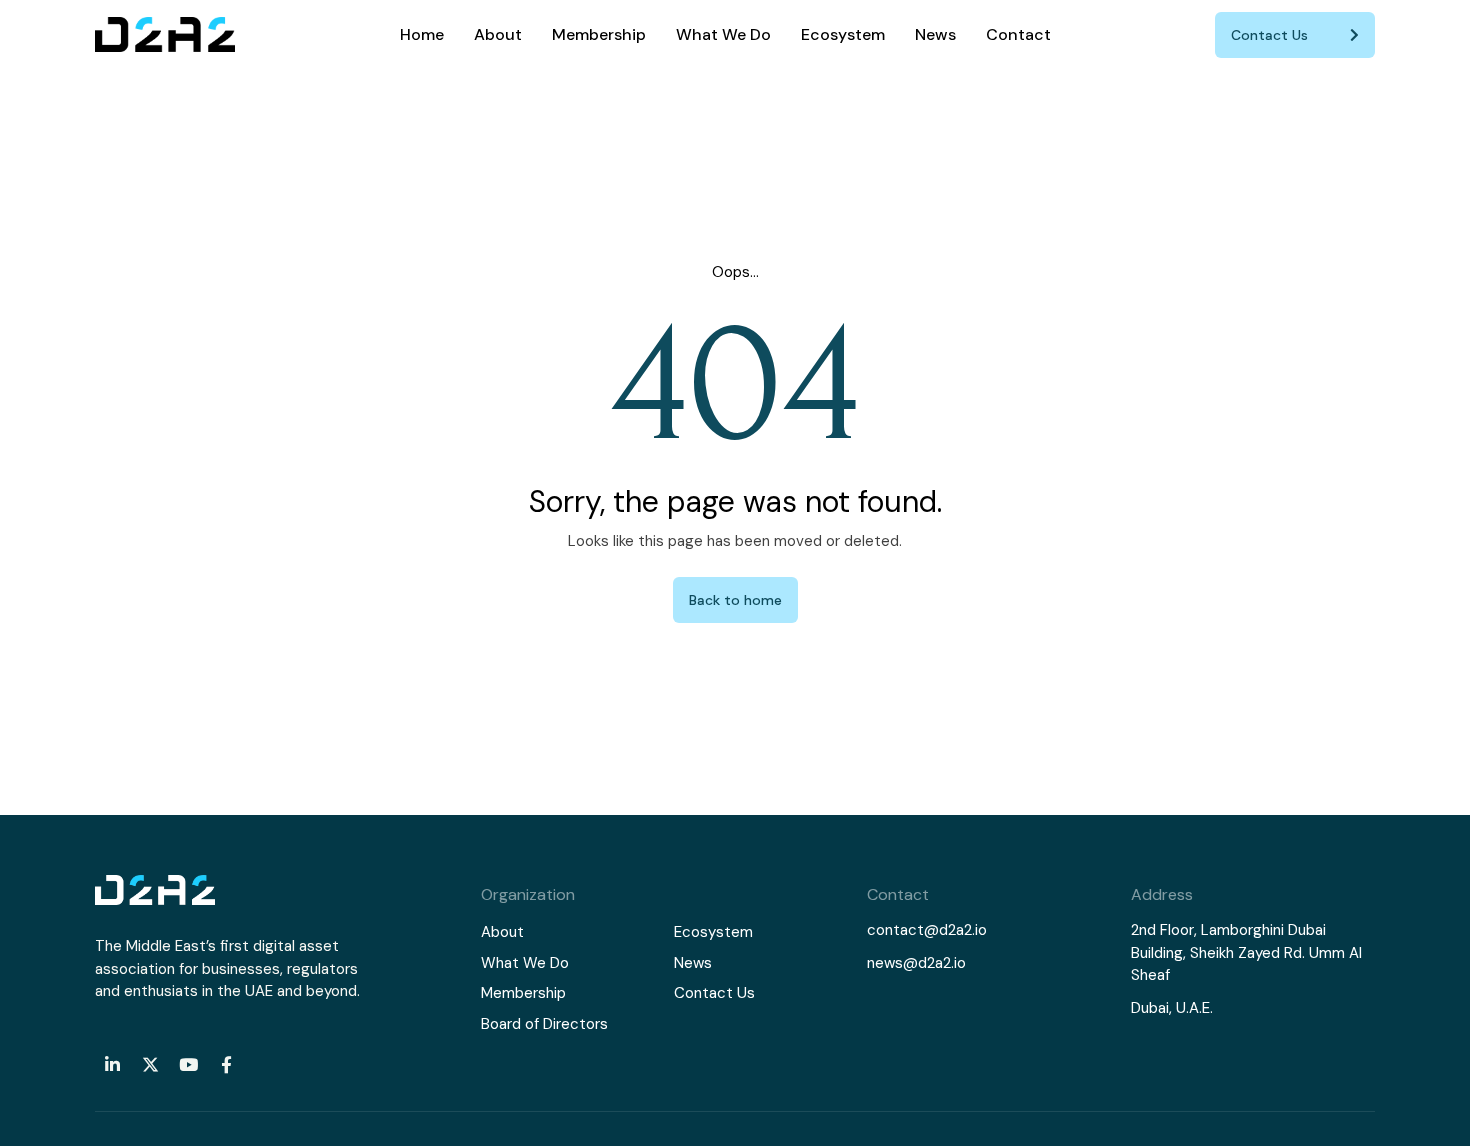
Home (422, 34)
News (935, 34)
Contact (1018, 34)
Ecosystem (843, 34)
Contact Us (714, 993)
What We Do (723, 34)
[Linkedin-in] (112, 1064)
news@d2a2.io (916, 963)
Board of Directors (544, 1024)
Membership (599, 34)
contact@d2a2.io (927, 930)
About (498, 34)
